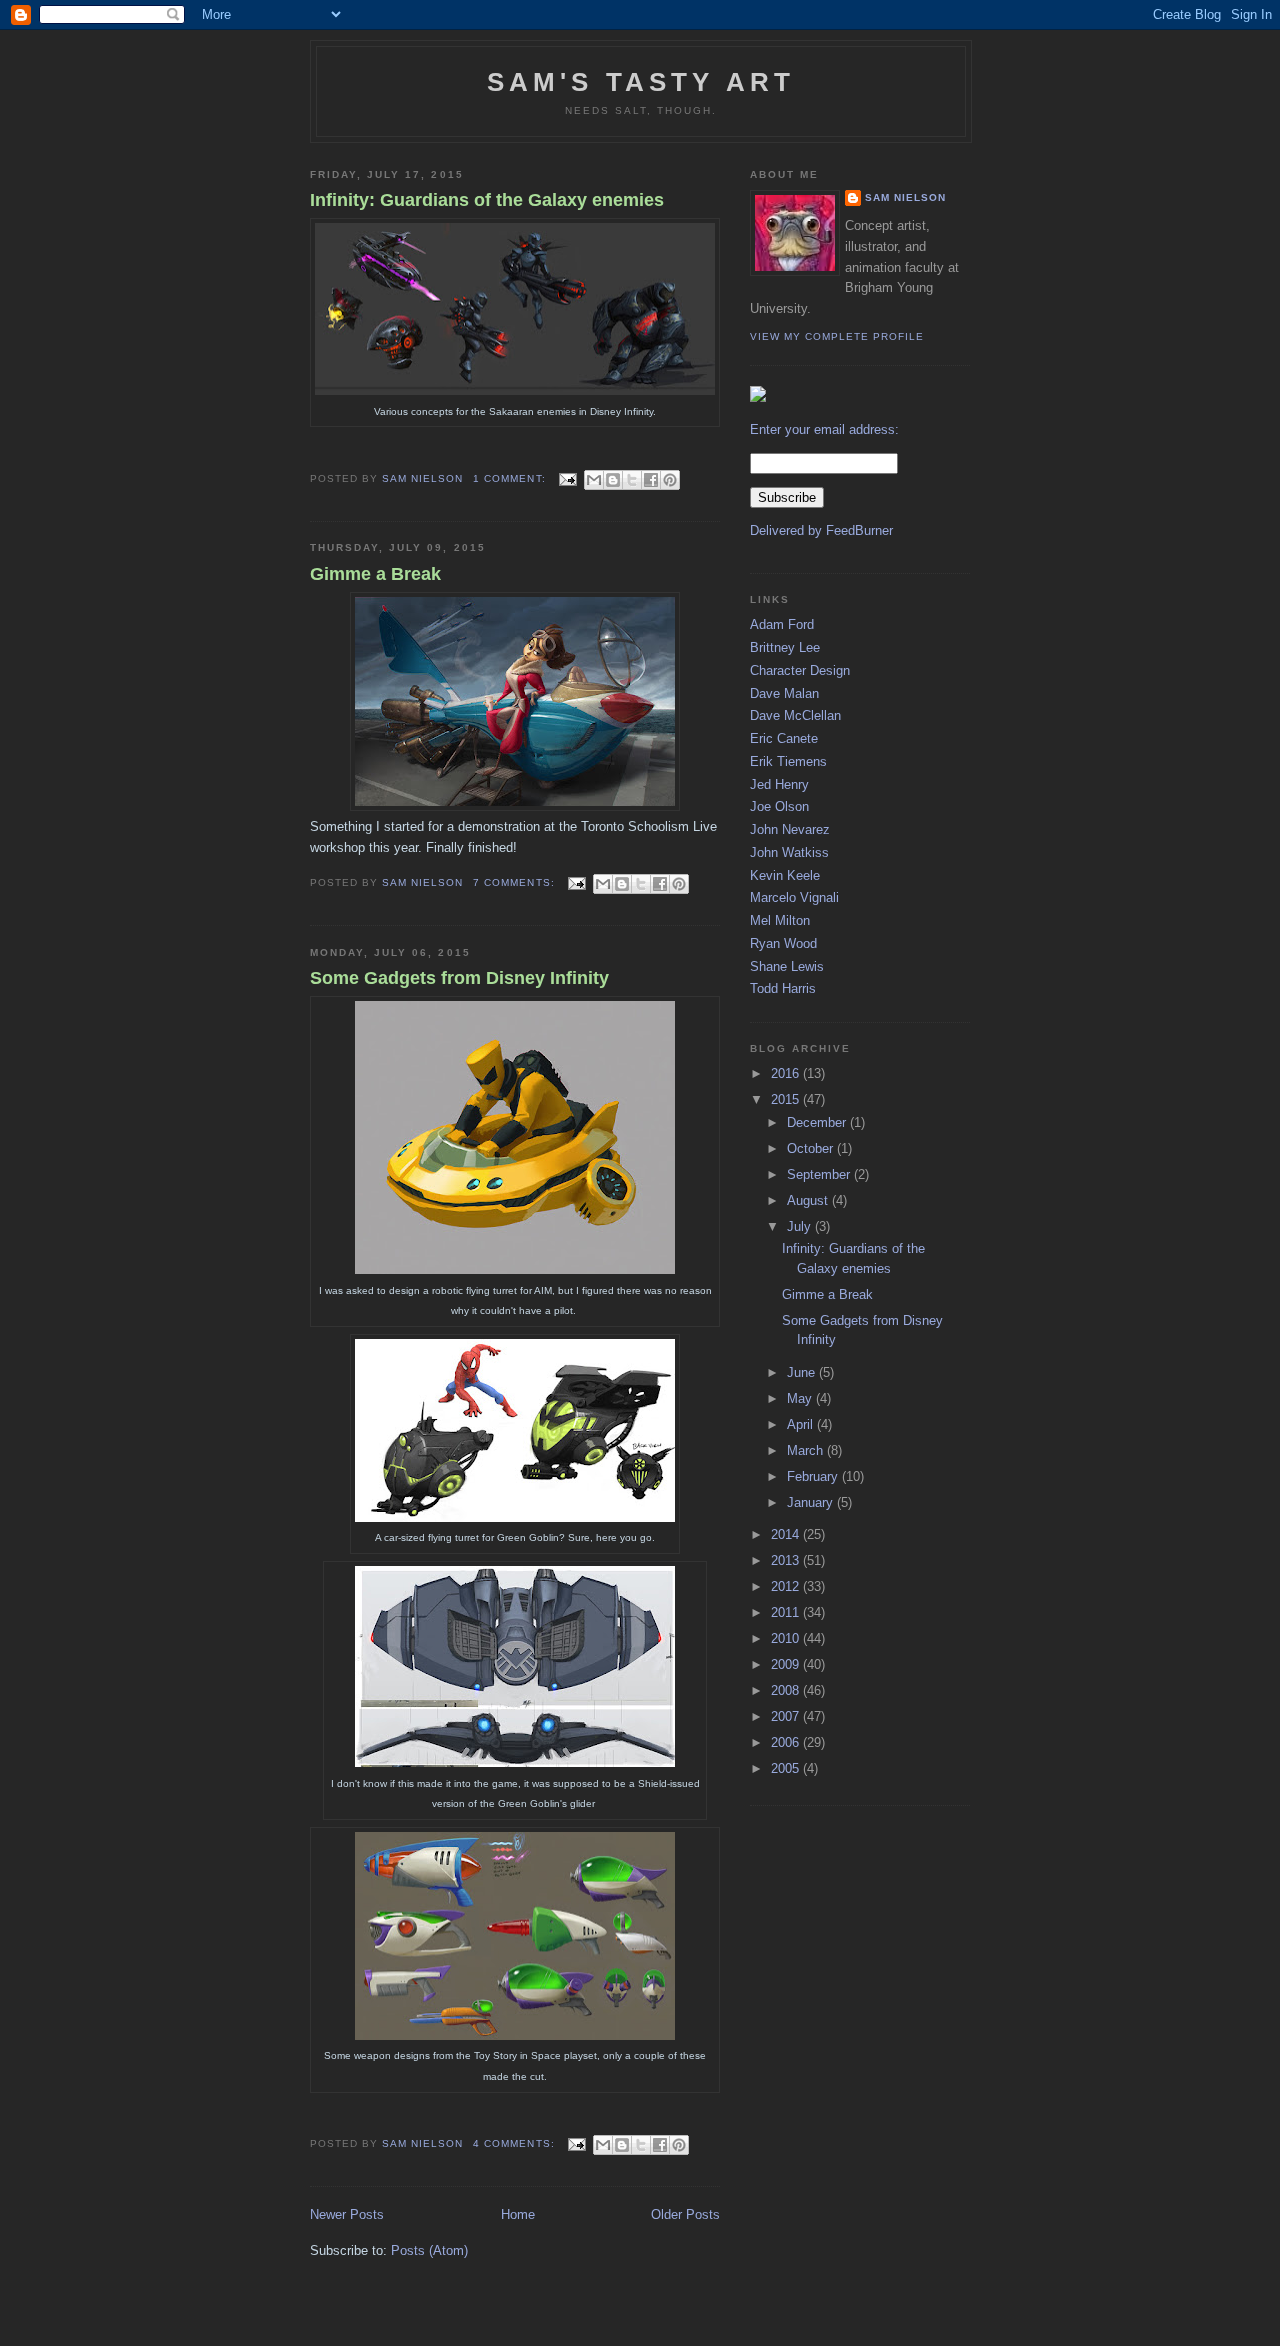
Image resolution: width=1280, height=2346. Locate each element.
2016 (787, 1073)
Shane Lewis (787, 966)
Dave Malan (784, 693)
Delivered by (788, 530)
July (801, 1226)
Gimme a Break (375, 574)
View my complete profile (837, 336)
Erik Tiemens (788, 761)
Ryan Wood (783, 943)
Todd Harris (783, 988)
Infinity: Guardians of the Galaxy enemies (487, 200)
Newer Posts (347, 2214)
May (801, 1398)
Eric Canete (784, 738)
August (809, 1200)
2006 (787, 1742)
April (802, 1424)
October (812, 1148)
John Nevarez (790, 829)
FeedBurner (859, 530)
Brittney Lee (785, 647)
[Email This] (594, 480)
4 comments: (515, 2143)
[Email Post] (567, 478)
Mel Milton (780, 920)
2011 (787, 1612)
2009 (787, 1664)
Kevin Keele (785, 875)
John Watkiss (789, 852)
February (814, 1476)
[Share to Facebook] (651, 480)
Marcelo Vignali (794, 897)
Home (518, 2214)
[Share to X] (632, 480)
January (812, 1502)
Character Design (800, 670)
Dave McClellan (795, 715)
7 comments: (515, 882)
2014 (787, 1534)
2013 (787, 1560)
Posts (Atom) (429, 2250)
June (803, 1372)
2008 (787, 1690)
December (818, 1122)
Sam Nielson (905, 197)
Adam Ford (782, 624)
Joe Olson (779, 806)
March (807, 1450)
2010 (787, 1638)
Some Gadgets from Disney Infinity (459, 978)
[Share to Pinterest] (670, 480)
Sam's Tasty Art (641, 82)
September (820, 1174)
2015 (787, 1099)
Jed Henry (779, 784)
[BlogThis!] (613, 480)
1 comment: (511, 478)
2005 (787, 1768)
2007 (787, 1716)
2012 (787, 1586)
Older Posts (685, 2214)
